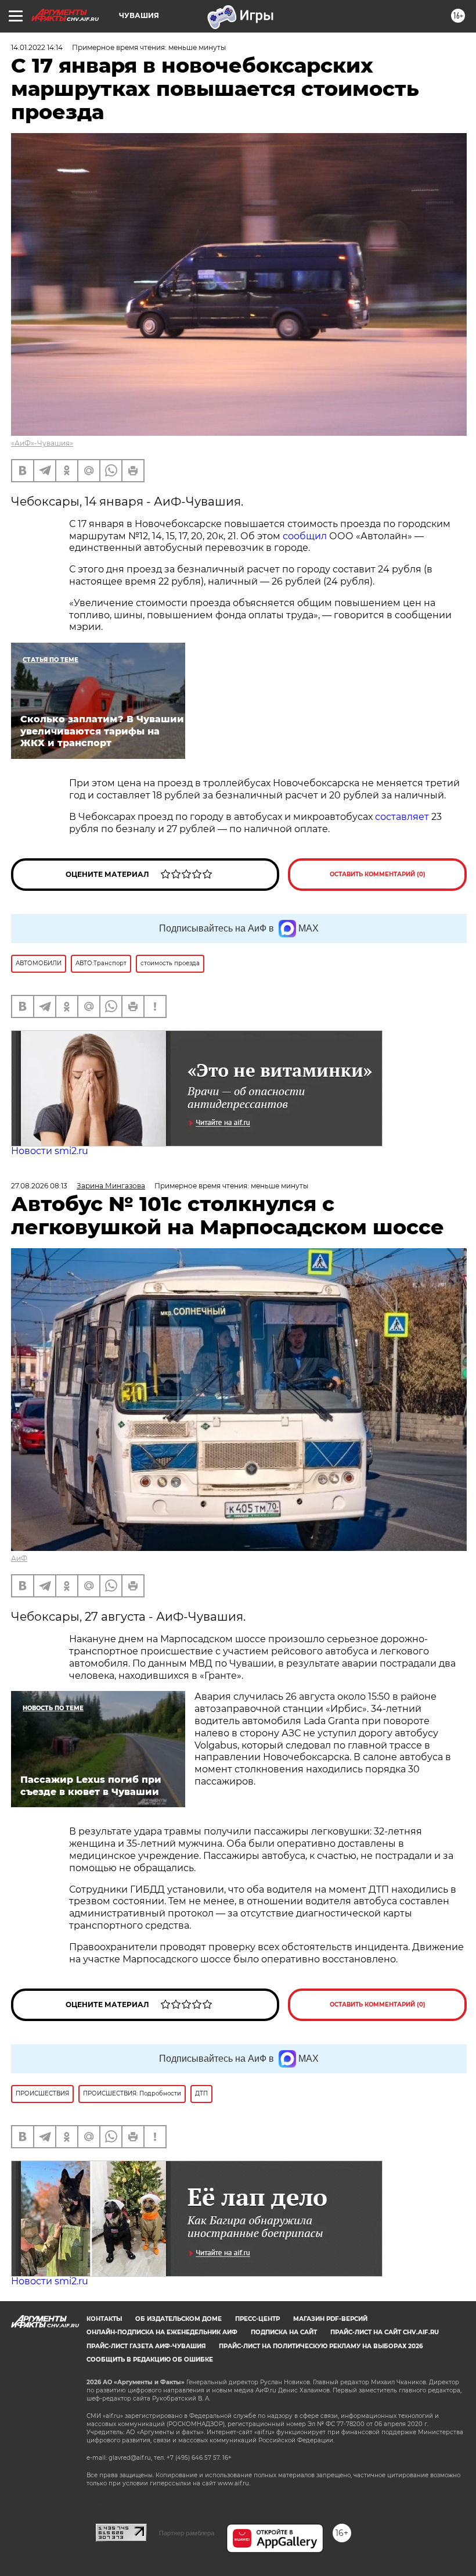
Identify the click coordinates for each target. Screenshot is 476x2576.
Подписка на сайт (284, 2332)
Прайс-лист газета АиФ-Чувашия (146, 2346)
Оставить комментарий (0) (378, 874)
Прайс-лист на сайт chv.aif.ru (385, 2332)
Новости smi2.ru (50, 1151)
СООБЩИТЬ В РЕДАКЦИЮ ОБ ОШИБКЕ (150, 2360)
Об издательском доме (178, 2319)
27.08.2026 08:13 (39, 1186)
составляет (402, 817)
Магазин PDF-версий (330, 2319)
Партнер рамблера (187, 2533)
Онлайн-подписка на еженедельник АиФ (162, 2332)
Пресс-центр (257, 2319)
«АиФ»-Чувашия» (42, 443)
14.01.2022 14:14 (37, 47)
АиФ (19, 1558)
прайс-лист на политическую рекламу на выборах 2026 (321, 2346)
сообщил (305, 536)
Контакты (104, 2319)
